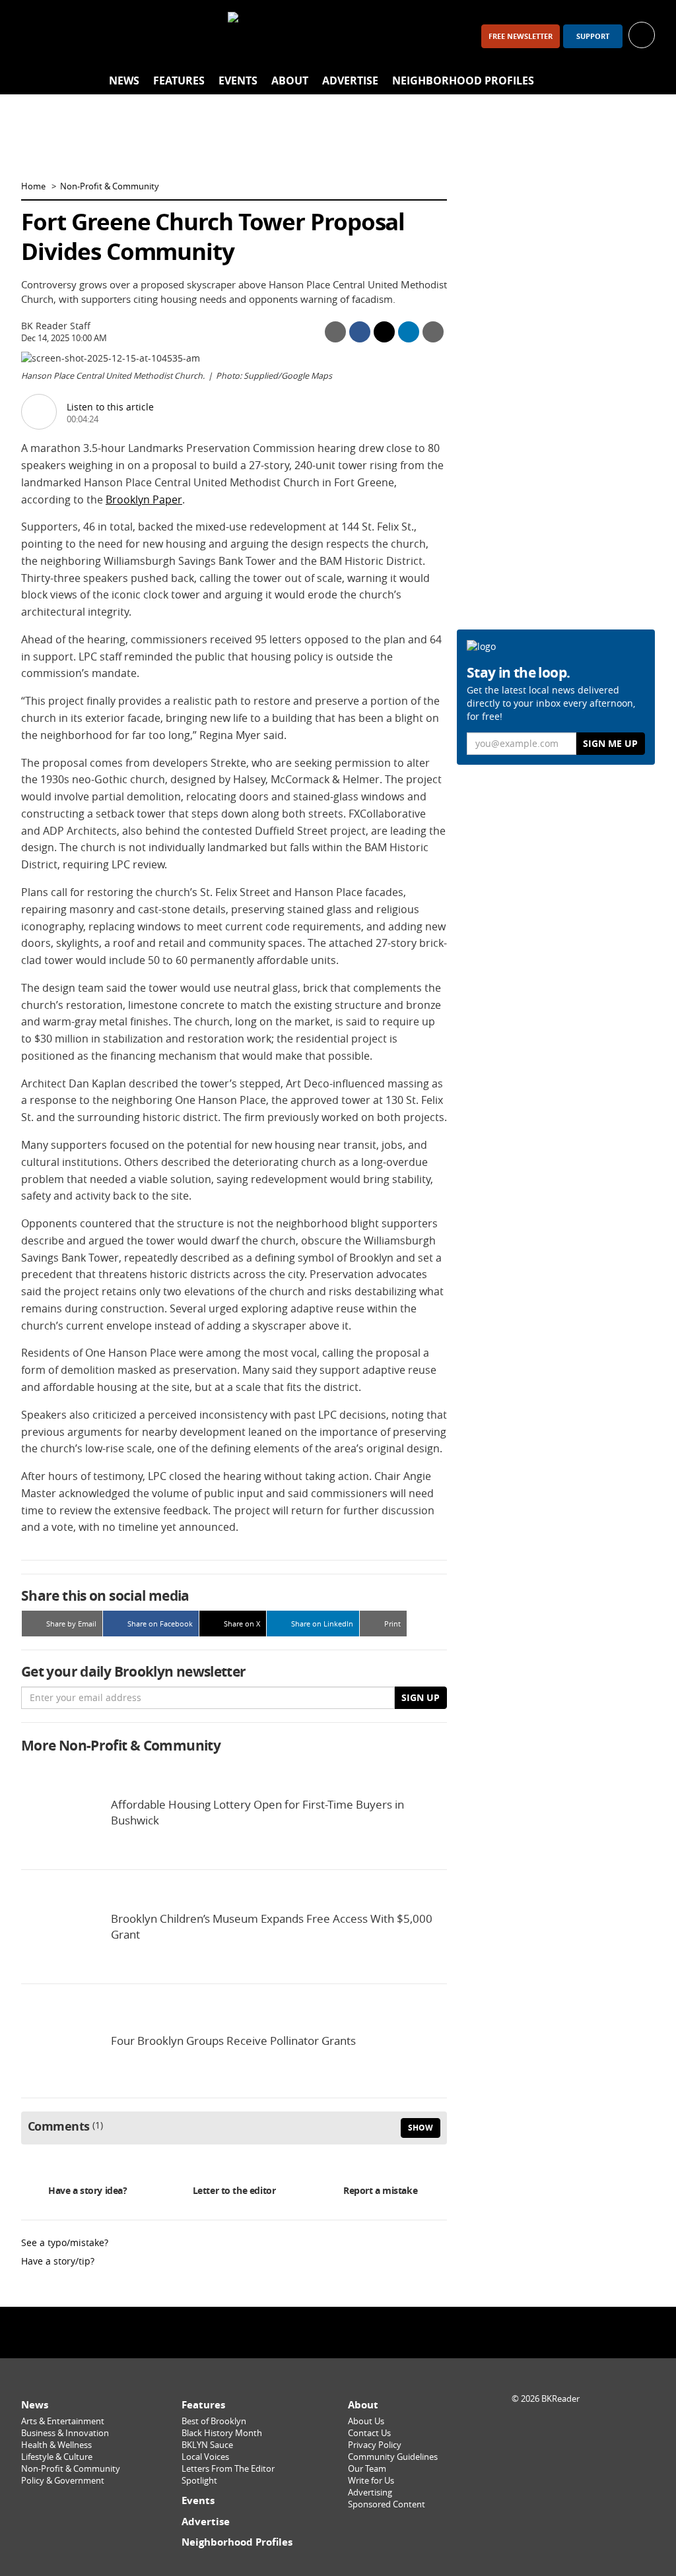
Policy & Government (63, 2481)
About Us (366, 2421)
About (290, 80)
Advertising (370, 2493)
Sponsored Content (387, 2504)
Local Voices (205, 2457)
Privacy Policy (375, 2445)
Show (421, 2128)
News (124, 80)
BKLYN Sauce (207, 2445)
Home (33, 186)
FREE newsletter (521, 36)
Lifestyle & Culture (57, 2457)
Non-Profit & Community (110, 186)
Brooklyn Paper (144, 499)
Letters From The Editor (228, 2469)
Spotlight (199, 2481)
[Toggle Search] (642, 81)
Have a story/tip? (58, 2261)
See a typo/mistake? (65, 2242)
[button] (642, 34)
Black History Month (222, 2433)
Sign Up (421, 1697)
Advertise (350, 80)
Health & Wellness (56, 2445)
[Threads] (106, 36)
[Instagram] (71, 36)
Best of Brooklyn (214, 2421)
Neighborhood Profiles (463, 80)
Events (238, 80)
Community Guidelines (393, 2457)
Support (593, 36)
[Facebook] (37, 36)
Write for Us (371, 2481)
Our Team (367, 2469)
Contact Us (369, 2433)
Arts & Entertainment (63, 2421)
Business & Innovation (65, 2433)
